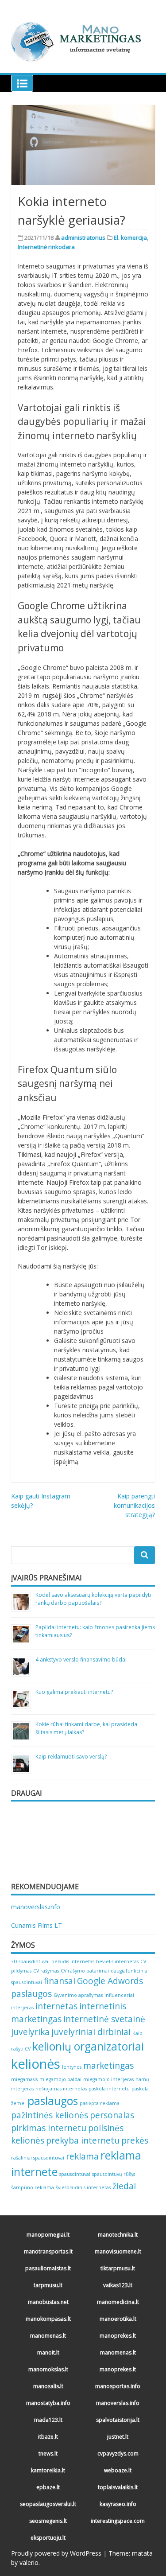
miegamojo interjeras (108, 2079)
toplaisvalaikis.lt (118, 2487)
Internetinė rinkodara (46, 247)
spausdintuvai (75, 2174)
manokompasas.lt (48, 2319)
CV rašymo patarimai (85, 1971)
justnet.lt (118, 2437)
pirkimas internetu (49, 2128)
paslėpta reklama (100, 2103)
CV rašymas (46, 1971)
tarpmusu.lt (48, 2285)
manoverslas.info (36, 1907)
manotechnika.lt (118, 2235)
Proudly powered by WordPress (56, 2553)
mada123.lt (48, 2420)
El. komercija (130, 237)
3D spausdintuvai (30, 1961)
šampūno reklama (33, 2187)
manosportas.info (118, 2386)
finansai (60, 1981)
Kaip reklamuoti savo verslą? (71, 1757)
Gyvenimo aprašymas (78, 1995)
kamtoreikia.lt (48, 2470)
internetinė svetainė (104, 2019)
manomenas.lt (48, 2336)
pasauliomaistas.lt (48, 2268)
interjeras (22, 2008)
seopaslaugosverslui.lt (48, 2504)
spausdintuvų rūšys (114, 2174)
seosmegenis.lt (48, 2521)
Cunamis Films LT (37, 1925)
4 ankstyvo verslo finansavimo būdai (81, 1660)
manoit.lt (48, 2352)
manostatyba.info (48, 2403)
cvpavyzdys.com (118, 2453)
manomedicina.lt (118, 2302)
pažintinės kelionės (50, 2115)
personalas (112, 2115)
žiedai (124, 2186)
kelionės (36, 2064)
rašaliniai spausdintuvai (38, 2158)
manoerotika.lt (118, 2319)
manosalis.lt (48, 2386)
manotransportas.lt (48, 2251)
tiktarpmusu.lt (118, 2268)
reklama (82, 2156)
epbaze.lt (48, 2487)
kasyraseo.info (118, 2504)
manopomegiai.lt (48, 2235)
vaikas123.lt (118, 2285)
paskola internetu (109, 2089)
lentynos (72, 2067)
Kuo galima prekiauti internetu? (74, 1692)
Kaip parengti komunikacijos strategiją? (134, 1505)
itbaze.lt (48, 2437)
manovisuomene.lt (118, 2251)
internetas (56, 2006)
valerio (29, 2562)
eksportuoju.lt (48, 2538)
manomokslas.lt (48, 2369)
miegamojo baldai (60, 2079)
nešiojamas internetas (61, 2089)
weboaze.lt (118, 2470)
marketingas (108, 2066)
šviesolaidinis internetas (83, 2187)
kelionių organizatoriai (88, 2046)
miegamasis (24, 2079)
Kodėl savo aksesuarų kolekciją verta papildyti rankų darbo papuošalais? (93, 1599)
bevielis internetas (117, 1961)
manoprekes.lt (118, 2336)
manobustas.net (48, 2302)
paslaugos (53, 2101)
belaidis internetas (73, 1961)
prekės (135, 2140)
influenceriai (119, 1995)
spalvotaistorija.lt (118, 2420)
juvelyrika (30, 2032)
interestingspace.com (118, 2521)
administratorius (83, 237)
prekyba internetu (83, 2140)
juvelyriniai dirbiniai (91, 2032)
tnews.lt (48, 2453)
